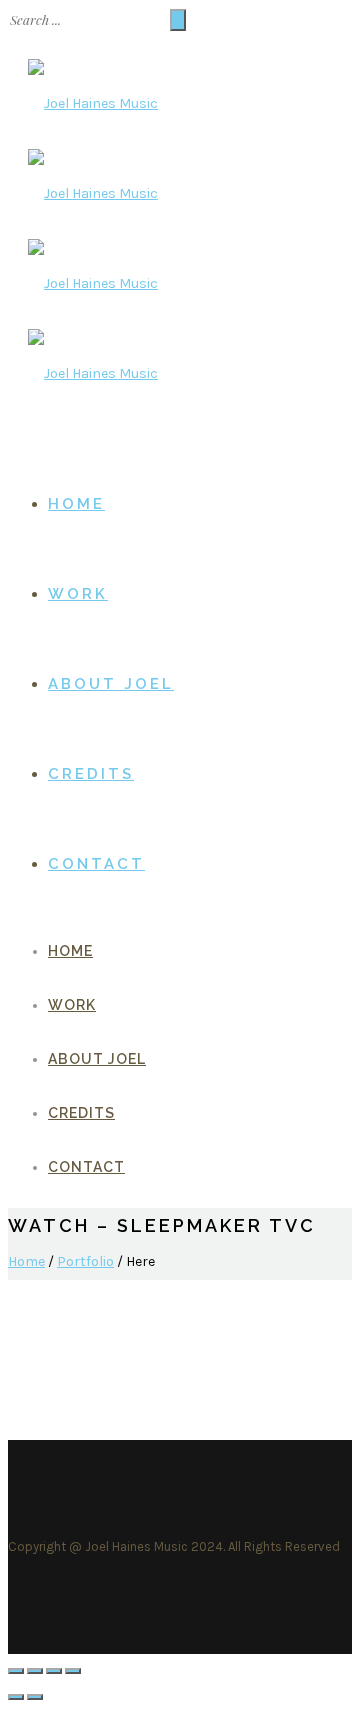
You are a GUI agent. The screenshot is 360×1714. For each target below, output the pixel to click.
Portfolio (85, 1261)
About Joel (111, 684)
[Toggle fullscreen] (54, 1671)
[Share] (35, 1671)
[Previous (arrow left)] (16, 1697)
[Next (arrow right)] (35, 1697)
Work (78, 594)
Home (76, 504)
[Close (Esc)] (16, 1671)
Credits (91, 774)
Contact (96, 864)
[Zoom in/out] (73, 1671)
